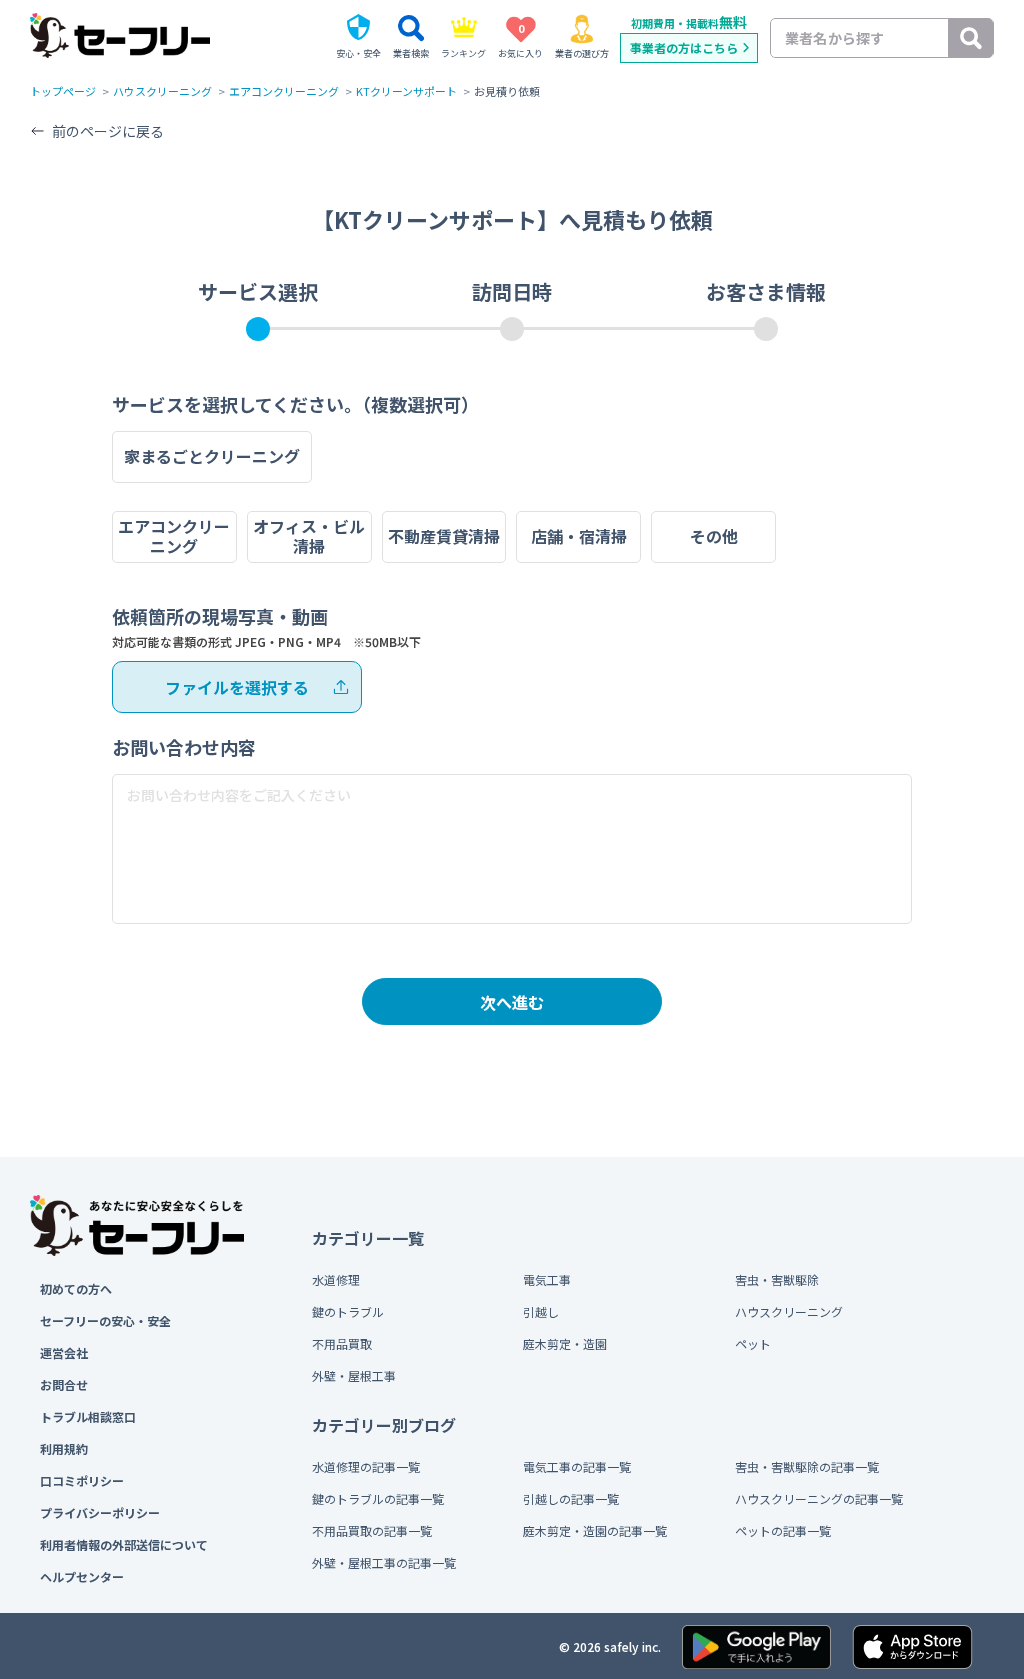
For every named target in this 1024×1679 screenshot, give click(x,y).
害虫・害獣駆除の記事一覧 (807, 1466)
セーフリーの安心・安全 (105, 1320)
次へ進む (512, 1002)
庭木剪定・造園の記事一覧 (595, 1530)
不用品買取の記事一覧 (372, 1530)
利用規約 (64, 1448)
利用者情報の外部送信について (124, 1544)
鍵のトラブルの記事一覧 (378, 1498)
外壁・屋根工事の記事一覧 (384, 1562)
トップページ (63, 91)
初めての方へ (76, 1288)
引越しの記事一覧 (571, 1498)
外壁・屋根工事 (354, 1375)
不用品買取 (342, 1343)
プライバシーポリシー (100, 1512)
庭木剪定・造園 (565, 1343)
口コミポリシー (82, 1480)
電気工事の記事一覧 (577, 1466)
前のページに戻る (108, 131)
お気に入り (520, 40)
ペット (753, 1343)
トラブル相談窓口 (88, 1416)
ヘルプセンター (82, 1576)
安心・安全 (358, 53)
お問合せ (64, 1384)
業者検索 (411, 53)
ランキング (463, 53)
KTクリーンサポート (406, 91)
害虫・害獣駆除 (777, 1279)
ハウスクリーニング (162, 91)
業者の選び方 (582, 53)
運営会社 (64, 1352)
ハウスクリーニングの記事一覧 (819, 1498)
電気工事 (547, 1279)
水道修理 (336, 1279)
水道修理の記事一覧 (366, 1466)
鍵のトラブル (348, 1311)
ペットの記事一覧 (783, 1530)
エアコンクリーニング (284, 91)
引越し (541, 1311)
